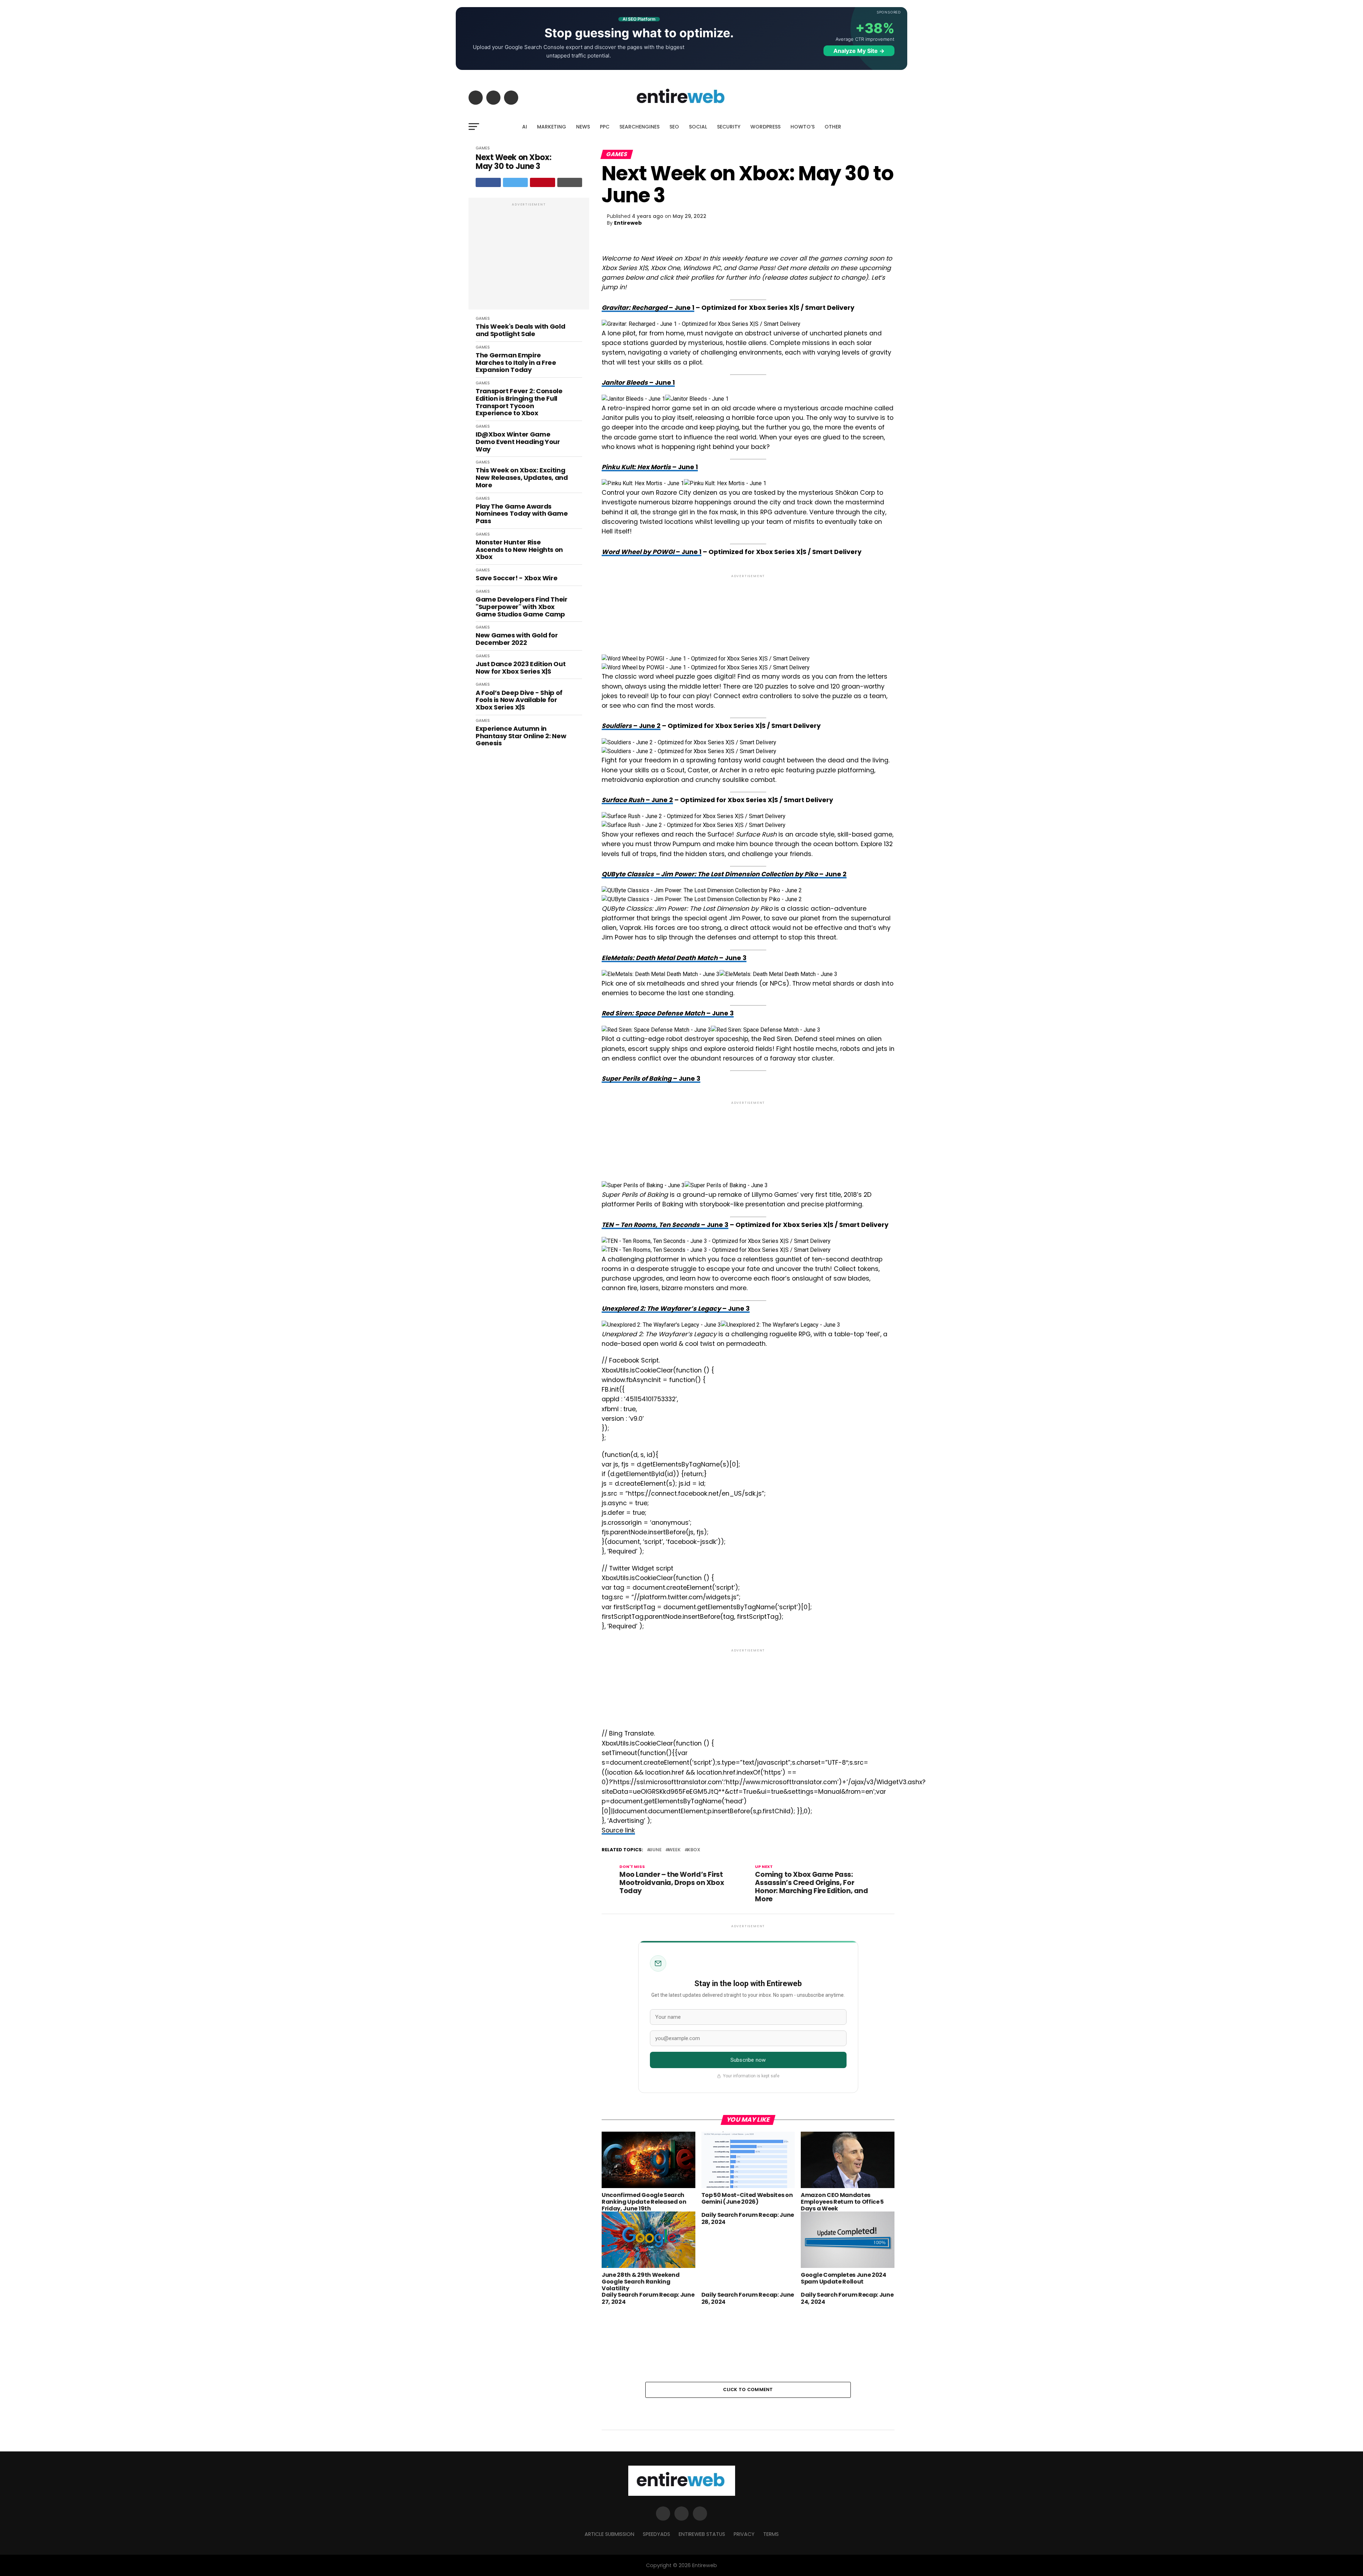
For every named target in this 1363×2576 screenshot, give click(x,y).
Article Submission (609, 2534)
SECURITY (729, 127)
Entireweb (628, 223)
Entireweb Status (702, 2534)
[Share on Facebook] (488, 182)
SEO (674, 127)
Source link (618, 1830)
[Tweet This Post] (516, 182)
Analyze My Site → (859, 51)
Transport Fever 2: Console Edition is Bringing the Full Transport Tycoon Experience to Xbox (519, 402)
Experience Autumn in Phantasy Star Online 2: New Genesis (521, 736)
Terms (771, 2534)
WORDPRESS (765, 127)
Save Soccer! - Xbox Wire (516, 578)
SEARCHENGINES (639, 127)
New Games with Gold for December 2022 (517, 639)
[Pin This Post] (543, 182)
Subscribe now (748, 2060)
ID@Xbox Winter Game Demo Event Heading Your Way (518, 442)
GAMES (483, 148)
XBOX (694, 1850)
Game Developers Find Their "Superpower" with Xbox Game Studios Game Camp (522, 607)
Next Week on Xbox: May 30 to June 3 (513, 162)
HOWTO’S (803, 127)
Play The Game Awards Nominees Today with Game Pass (522, 514)
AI (525, 127)
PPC (605, 127)
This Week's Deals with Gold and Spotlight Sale (520, 330)
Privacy (744, 2534)
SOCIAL (698, 127)
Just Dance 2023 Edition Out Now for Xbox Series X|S (521, 668)
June (656, 1850)
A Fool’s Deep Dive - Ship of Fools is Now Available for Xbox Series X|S (519, 700)
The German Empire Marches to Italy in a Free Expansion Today (516, 363)
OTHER (833, 127)
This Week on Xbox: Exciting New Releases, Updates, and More (522, 478)
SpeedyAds (656, 2534)
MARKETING (552, 127)
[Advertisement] (529, 257)
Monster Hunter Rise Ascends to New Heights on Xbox (519, 550)
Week (674, 1850)
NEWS (583, 127)
